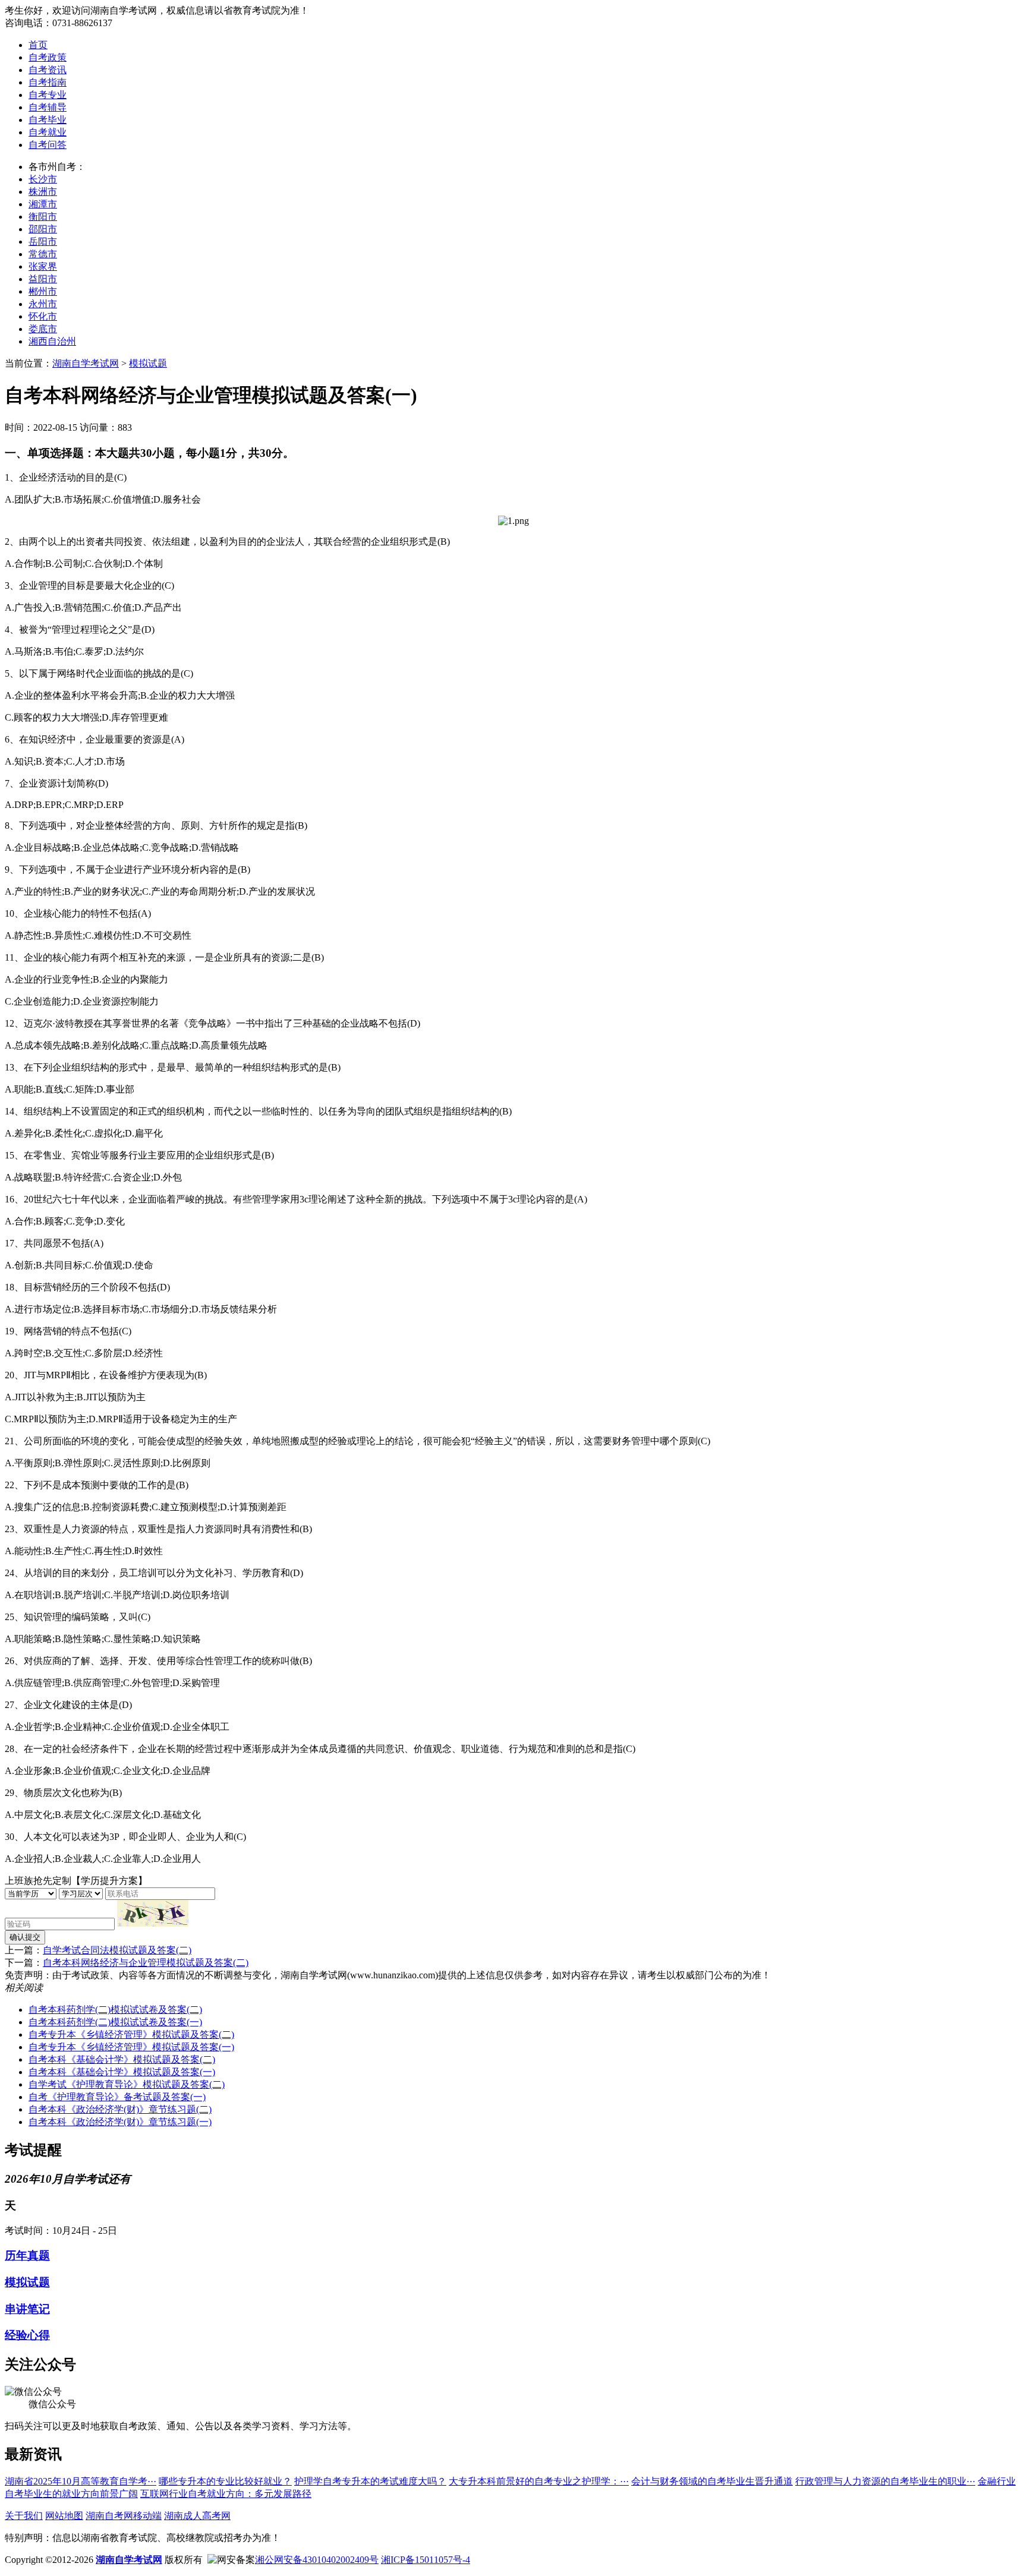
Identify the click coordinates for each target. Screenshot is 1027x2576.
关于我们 (24, 2516)
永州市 (43, 304)
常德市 (43, 254)
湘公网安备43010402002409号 (317, 2560)
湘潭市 (43, 204)
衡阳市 (43, 217)
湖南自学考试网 (86, 363)
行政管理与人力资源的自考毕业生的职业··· (885, 2481)
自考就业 (48, 132)
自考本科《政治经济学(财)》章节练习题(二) (120, 2109)
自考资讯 (48, 70)
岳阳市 (43, 241)
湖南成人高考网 (197, 2516)
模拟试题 (148, 363)
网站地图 (64, 2516)
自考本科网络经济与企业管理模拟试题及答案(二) (146, 1963)
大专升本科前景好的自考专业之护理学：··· (539, 2481)
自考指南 (48, 82)
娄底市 (43, 329)
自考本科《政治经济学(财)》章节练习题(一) (120, 2122)
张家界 (43, 266)
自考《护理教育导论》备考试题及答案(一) (117, 2097)
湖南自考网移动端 (124, 2516)
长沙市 (43, 179)
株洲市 (43, 192)
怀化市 (43, 316)
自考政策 (48, 57)
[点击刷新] (153, 1913)
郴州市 (43, 291)
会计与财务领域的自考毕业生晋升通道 (712, 2481)
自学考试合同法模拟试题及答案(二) (117, 1950)
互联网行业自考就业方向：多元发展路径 (226, 2494)
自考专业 (48, 95)
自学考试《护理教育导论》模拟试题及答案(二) (127, 2084)
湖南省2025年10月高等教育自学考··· (81, 2481)
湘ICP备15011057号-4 (426, 2560)
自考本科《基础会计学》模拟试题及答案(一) (122, 2072)
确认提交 (25, 1937)
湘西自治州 (52, 341)
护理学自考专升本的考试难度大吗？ (370, 2481)
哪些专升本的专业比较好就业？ (225, 2481)
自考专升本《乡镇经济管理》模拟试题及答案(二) (131, 2034)
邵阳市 (43, 229)
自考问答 (48, 145)
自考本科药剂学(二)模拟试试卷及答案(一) (115, 2022)
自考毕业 (48, 120)
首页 (38, 45)
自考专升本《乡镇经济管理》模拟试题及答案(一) (131, 2047)
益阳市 (43, 279)
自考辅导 (48, 107)
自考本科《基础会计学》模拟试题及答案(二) (122, 2059)
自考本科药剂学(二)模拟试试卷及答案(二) (115, 2010)
